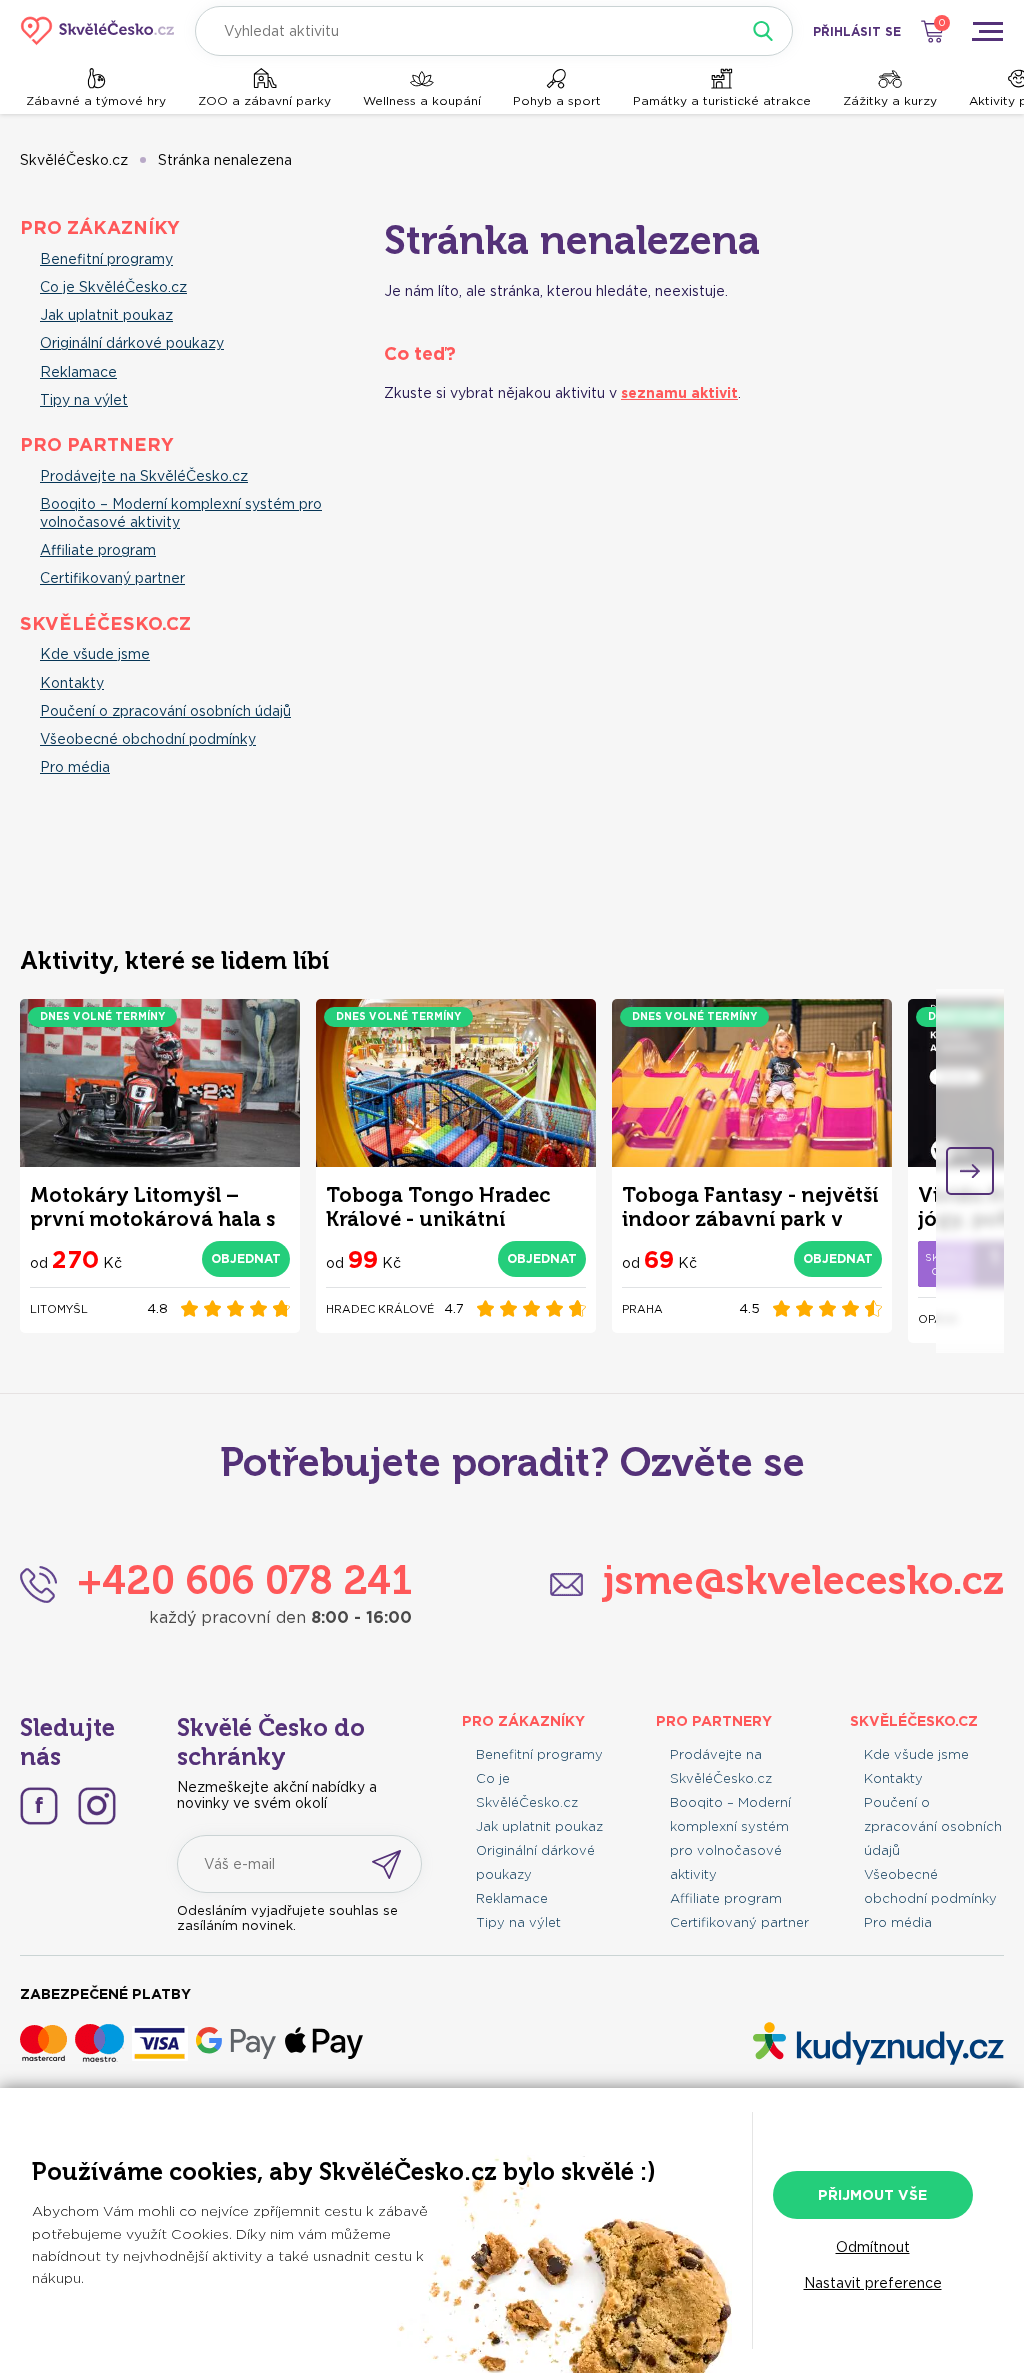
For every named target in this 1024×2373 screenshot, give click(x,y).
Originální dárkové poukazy (132, 343)
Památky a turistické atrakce (722, 100)
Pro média (75, 767)
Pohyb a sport (557, 100)
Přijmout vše (872, 2195)
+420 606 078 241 (244, 1580)
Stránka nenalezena (225, 160)
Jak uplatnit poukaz (106, 315)
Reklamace (78, 372)
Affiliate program (98, 550)
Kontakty (72, 683)
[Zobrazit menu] (987, 31)
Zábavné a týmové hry (96, 100)
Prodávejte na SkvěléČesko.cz (144, 476)
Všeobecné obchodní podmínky (148, 739)
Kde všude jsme (95, 654)
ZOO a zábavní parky (264, 100)
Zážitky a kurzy (890, 100)
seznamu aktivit (679, 393)
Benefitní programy (106, 259)
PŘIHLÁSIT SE (857, 31)
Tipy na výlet (84, 400)
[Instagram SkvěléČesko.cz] (97, 1806)
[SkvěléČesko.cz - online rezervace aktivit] (97, 31)
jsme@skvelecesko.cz (803, 1580)
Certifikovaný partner (112, 578)
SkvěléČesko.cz (74, 160)
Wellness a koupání (422, 100)
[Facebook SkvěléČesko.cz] (39, 1806)
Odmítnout (873, 2247)
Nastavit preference (873, 2283)
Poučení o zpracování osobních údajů (165, 711)
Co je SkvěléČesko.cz (113, 287)
